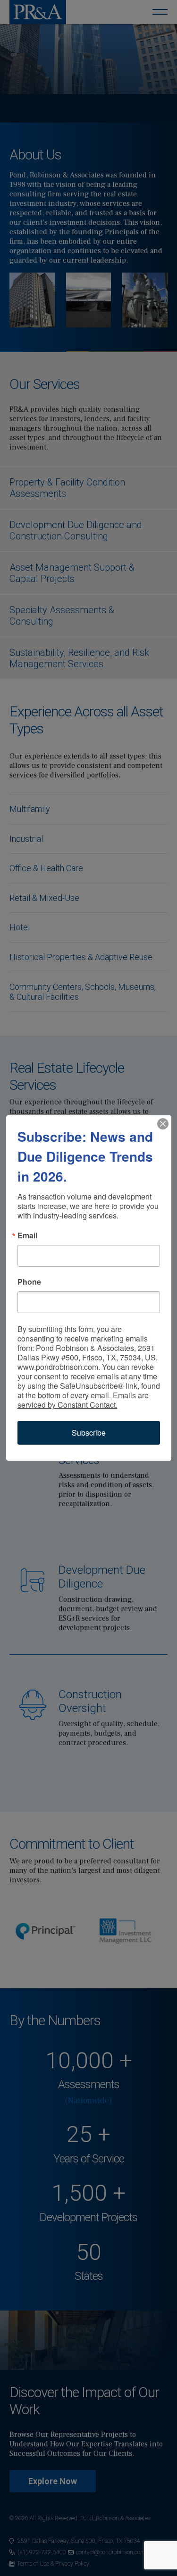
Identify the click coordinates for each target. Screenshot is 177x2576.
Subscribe (89, 1433)
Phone (29, 1282)
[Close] (163, 1124)
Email (27, 1235)
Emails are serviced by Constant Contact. (83, 1400)
